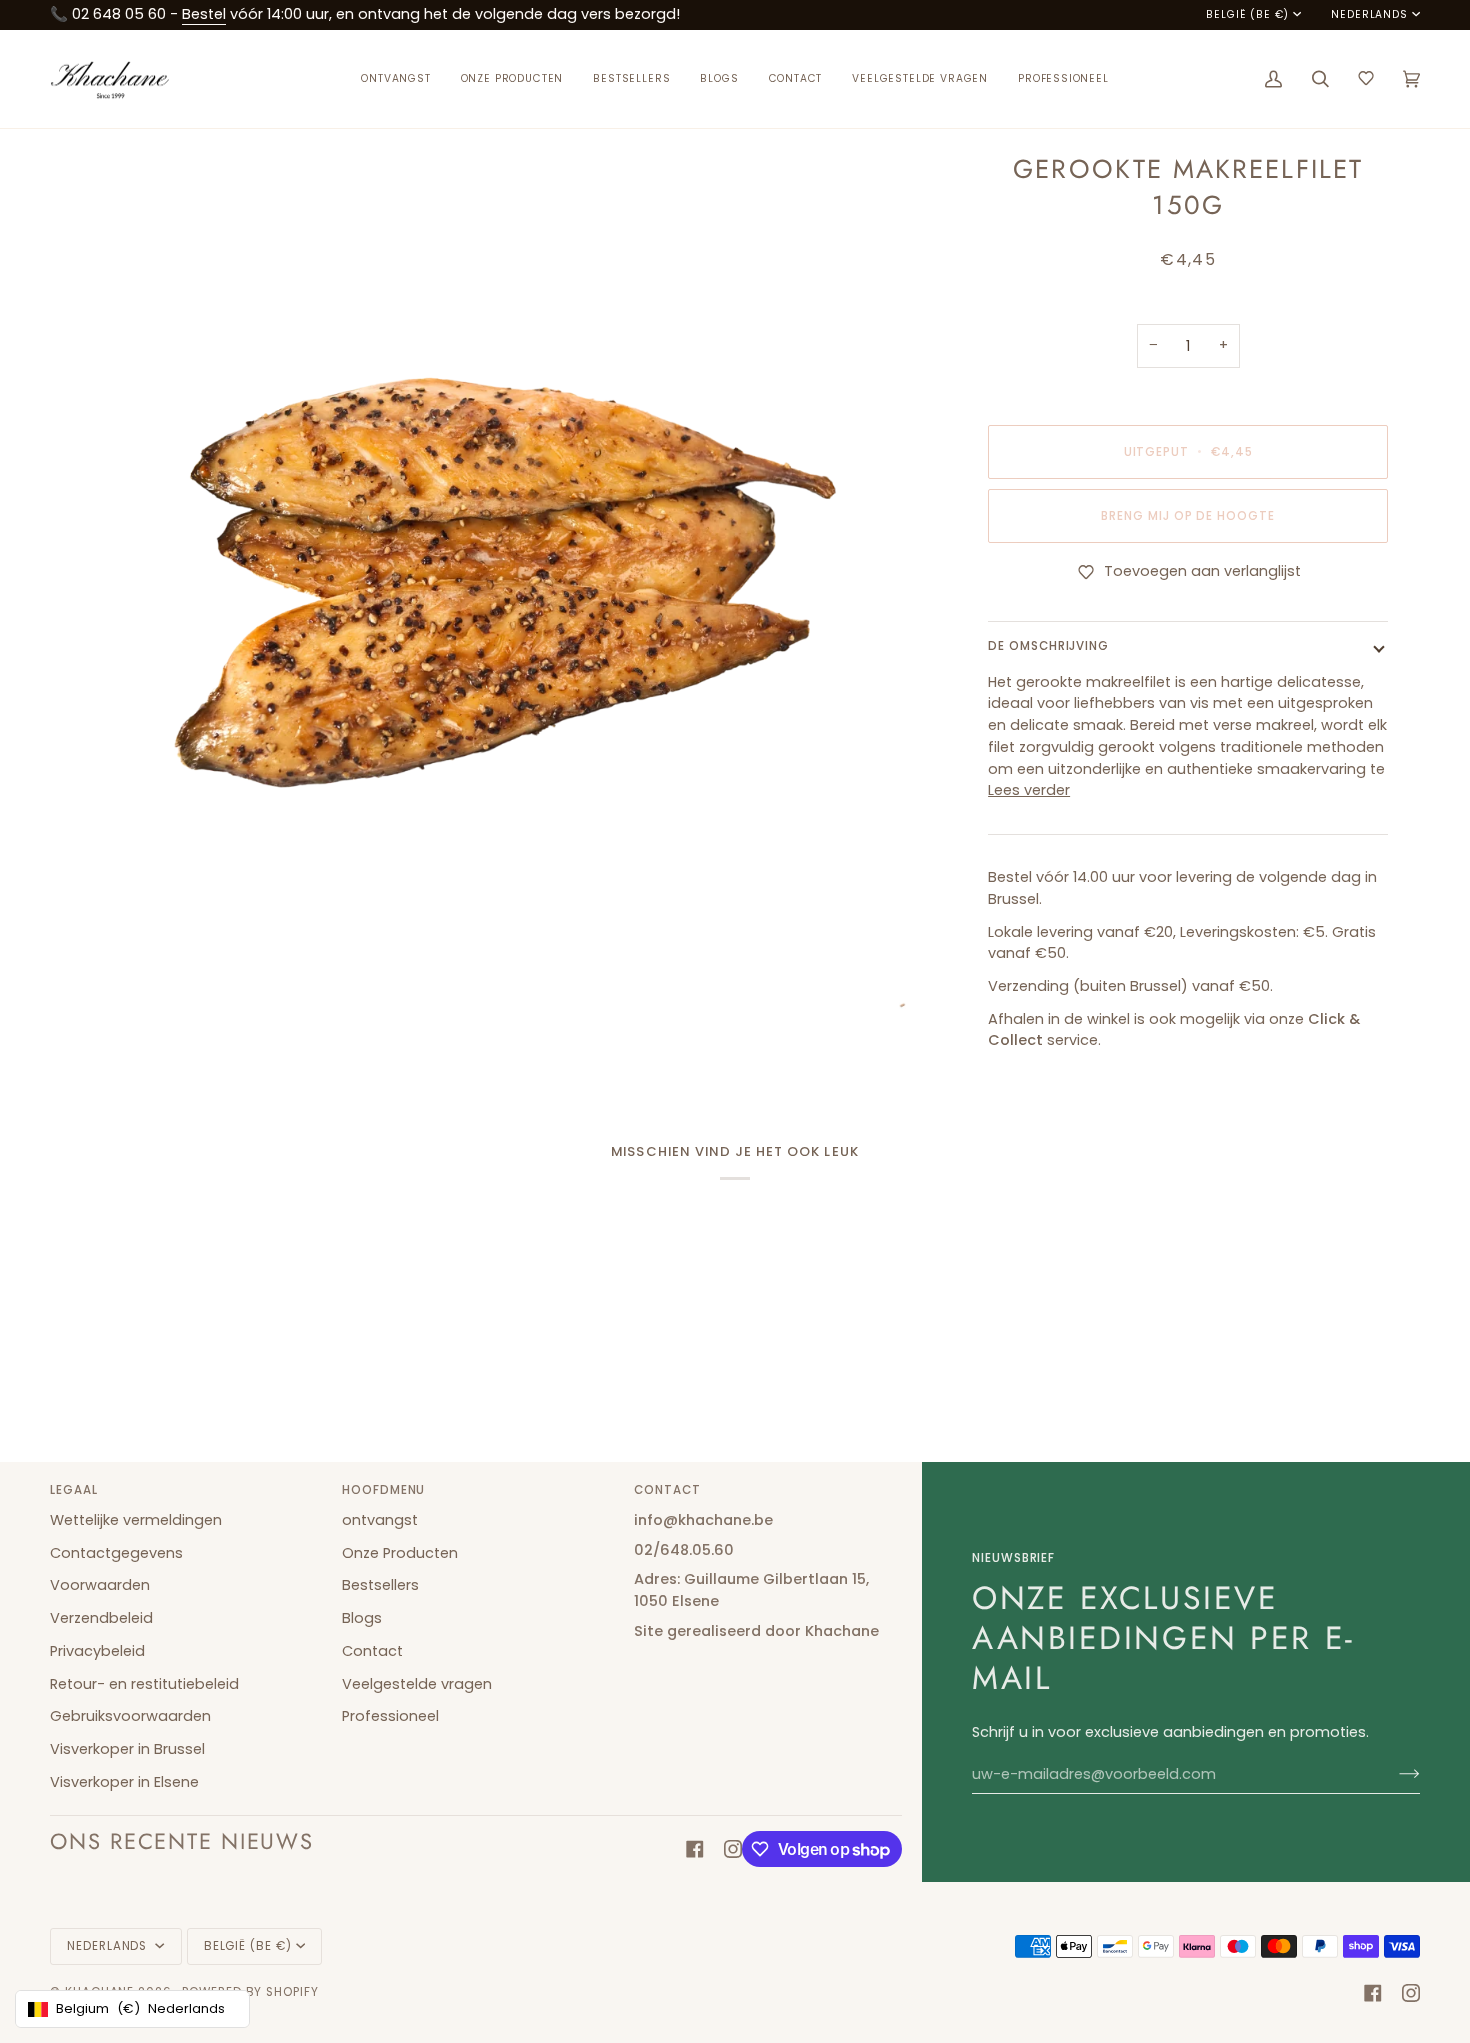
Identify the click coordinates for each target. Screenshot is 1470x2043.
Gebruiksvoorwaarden (130, 1716)
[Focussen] (87, 971)
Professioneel (390, 1716)
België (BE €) (1247, 15)
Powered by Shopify (250, 1992)
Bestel (204, 14)
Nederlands (1369, 15)
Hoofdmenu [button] (383, 1490)
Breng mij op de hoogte (1188, 516)
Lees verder (1029, 790)
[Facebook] (695, 1849)
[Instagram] (733, 1849)
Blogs (362, 1618)
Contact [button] (667, 1490)
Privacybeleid (97, 1651)
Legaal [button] (74, 1490)
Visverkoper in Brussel (127, 1749)
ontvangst (380, 1520)
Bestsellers (380, 1585)
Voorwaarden (100, 1585)
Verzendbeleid (101, 1618)
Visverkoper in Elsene (124, 1782)
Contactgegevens (116, 1553)
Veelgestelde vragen (417, 1684)
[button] (512, 79)
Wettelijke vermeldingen (136, 1520)
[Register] (1393, 1774)
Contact (372, 1651)
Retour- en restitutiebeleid (144, 1684)
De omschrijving (1048, 646)
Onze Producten (400, 1553)
